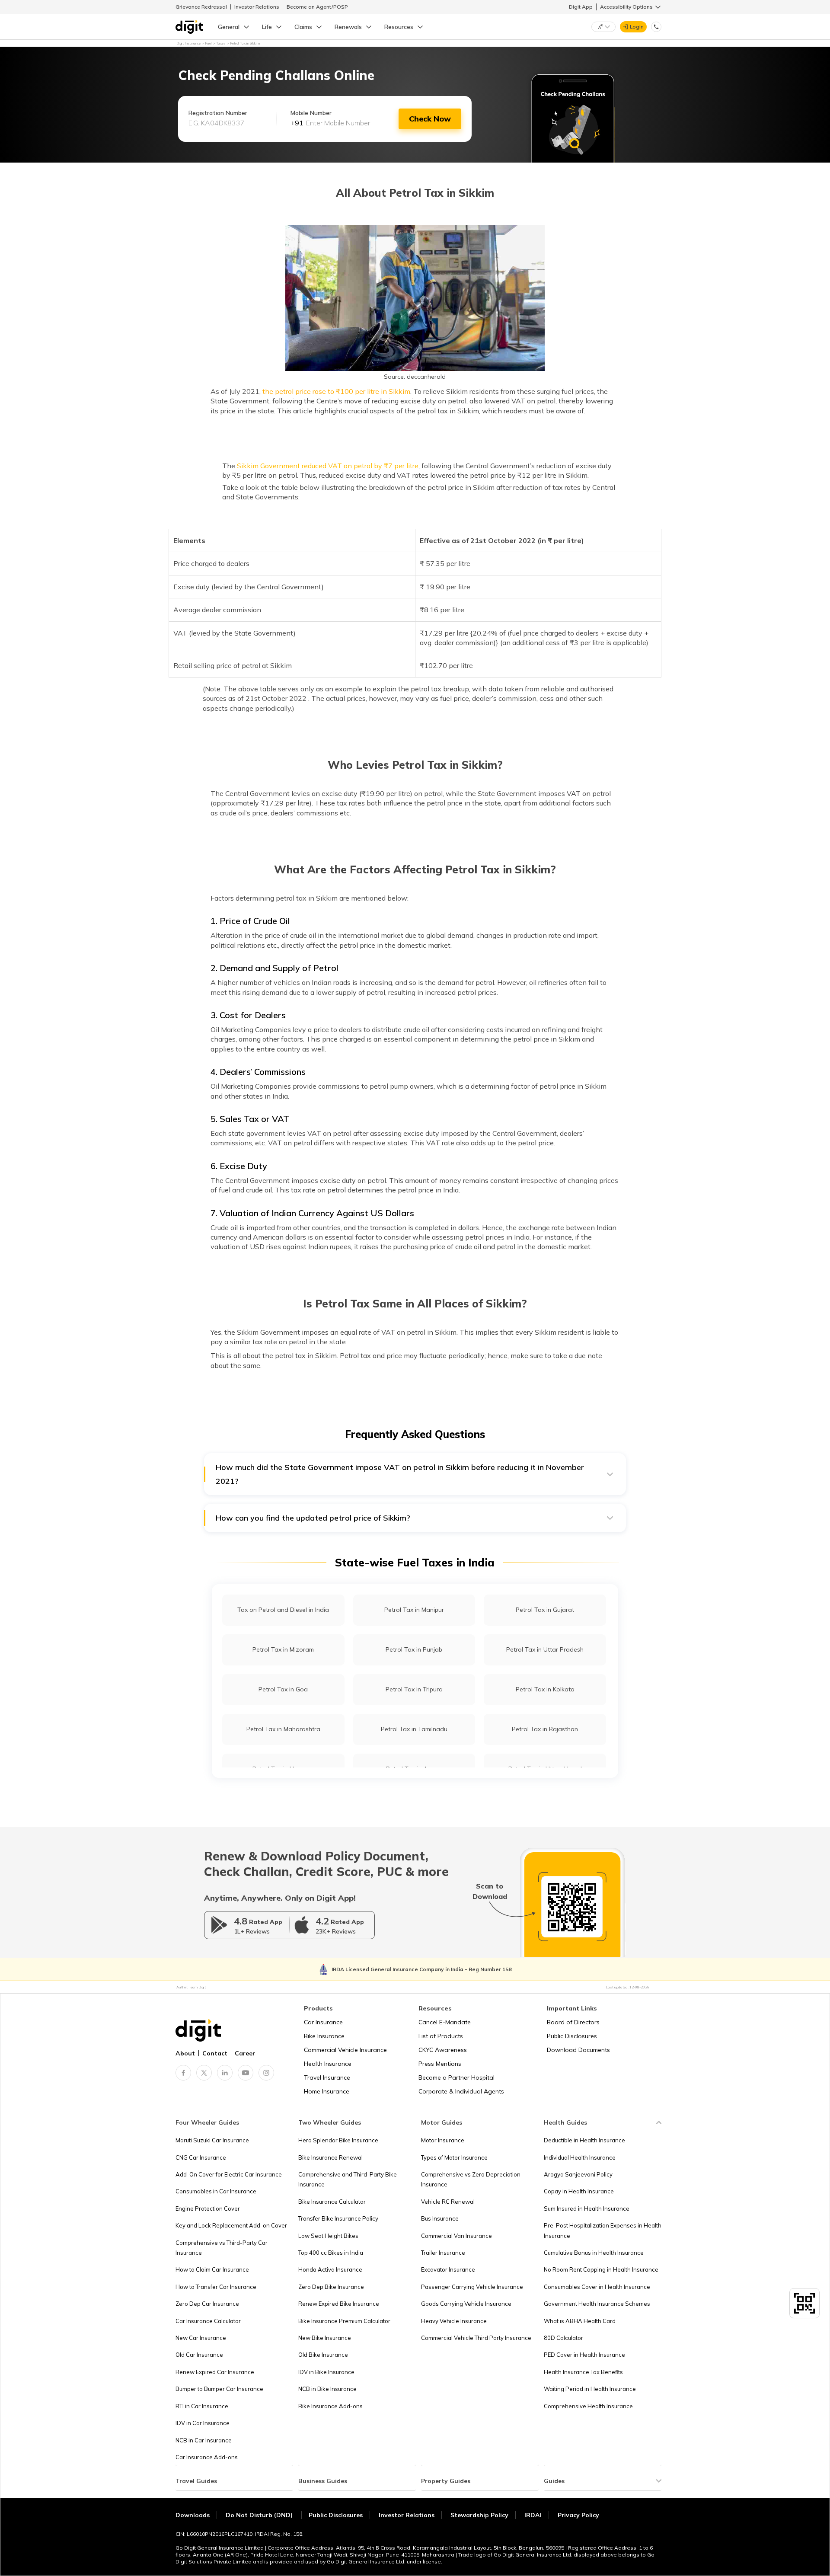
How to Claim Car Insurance (212, 2269)
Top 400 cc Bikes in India (331, 2253)
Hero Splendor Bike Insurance (338, 2140)
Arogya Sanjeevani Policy (578, 2174)
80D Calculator (563, 2338)
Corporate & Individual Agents (461, 2091)
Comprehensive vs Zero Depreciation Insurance (471, 2179)
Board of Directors (573, 2022)
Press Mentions (440, 2064)
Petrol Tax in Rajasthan (545, 1729)
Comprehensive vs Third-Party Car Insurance (222, 2248)
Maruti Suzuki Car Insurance (212, 2140)
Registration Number (218, 113)
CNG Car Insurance (201, 2157)
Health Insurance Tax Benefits (583, 2372)
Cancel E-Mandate (445, 2022)
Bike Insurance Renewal (330, 2157)
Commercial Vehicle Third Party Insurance (476, 2338)
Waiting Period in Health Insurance (590, 2389)
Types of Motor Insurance (454, 2157)
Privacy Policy (578, 2515)
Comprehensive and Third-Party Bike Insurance (348, 2179)
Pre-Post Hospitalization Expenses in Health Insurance (603, 2230)
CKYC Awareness (443, 2050)
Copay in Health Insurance (579, 2191)
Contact (215, 2053)
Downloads (193, 2515)
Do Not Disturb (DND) (260, 2515)
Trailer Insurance (443, 2253)
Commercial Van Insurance (456, 2236)
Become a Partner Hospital (456, 2077)
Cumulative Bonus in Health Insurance (594, 2253)
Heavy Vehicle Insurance (454, 2321)
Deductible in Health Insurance (584, 2140)
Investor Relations (257, 7)
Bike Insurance (324, 2036)
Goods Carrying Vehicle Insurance (466, 2304)
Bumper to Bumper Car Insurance (219, 2389)
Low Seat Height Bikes (328, 2236)
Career (245, 2053)
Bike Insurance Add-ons (330, 2406)
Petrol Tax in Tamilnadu (414, 1729)
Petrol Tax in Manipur (414, 1610)
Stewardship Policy (479, 2515)
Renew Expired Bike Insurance (339, 2304)
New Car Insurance (201, 2338)
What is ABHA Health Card (580, 2321)
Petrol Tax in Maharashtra (283, 1729)
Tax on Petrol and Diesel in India (283, 1610)
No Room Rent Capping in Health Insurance (601, 2269)
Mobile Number (311, 113)
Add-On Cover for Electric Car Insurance (229, 2174)
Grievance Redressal (201, 7)
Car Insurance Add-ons (207, 2457)
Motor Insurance (443, 2140)
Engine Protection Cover (208, 2208)
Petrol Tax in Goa (283, 1689)
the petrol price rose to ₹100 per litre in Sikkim (336, 391)
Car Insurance (323, 2022)
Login (637, 27)
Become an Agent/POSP (317, 7)
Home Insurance (327, 2091)
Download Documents (578, 2050)
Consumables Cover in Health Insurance (597, 2287)
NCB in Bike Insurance (327, 2389)
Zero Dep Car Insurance (207, 2304)
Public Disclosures (572, 2036)
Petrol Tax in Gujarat (545, 1610)
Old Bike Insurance (323, 2355)
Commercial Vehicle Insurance (345, 2050)
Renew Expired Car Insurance (215, 2372)
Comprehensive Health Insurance (588, 2406)
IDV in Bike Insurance (326, 2372)
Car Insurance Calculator (208, 2321)
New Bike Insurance (325, 2338)
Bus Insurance (440, 2218)
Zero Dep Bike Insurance (331, 2287)
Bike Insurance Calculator (332, 2202)
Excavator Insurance (448, 2269)
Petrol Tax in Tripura (414, 1689)
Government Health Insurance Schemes (597, 2304)
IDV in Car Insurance (203, 2423)
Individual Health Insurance (580, 2157)
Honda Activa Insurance (330, 2269)
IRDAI (533, 2515)
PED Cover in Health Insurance (584, 2355)
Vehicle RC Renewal (448, 2202)
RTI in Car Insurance (202, 2406)
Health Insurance (328, 2064)
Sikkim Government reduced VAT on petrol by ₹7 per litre (328, 466)
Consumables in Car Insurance (216, 2191)
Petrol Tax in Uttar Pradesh (545, 1649)
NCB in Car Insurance (204, 2440)
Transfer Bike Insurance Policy (338, 2218)
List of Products (441, 2036)
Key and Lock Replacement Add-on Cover (231, 2225)
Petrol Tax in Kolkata (545, 1689)
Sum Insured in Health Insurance (587, 2208)
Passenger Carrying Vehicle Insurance (472, 2287)
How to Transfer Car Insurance (216, 2287)
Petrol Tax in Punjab (414, 1649)
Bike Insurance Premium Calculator (344, 2321)
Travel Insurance (327, 2077)
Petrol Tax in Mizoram (283, 1649)
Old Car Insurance (199, 2355)
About (185, 2053)
